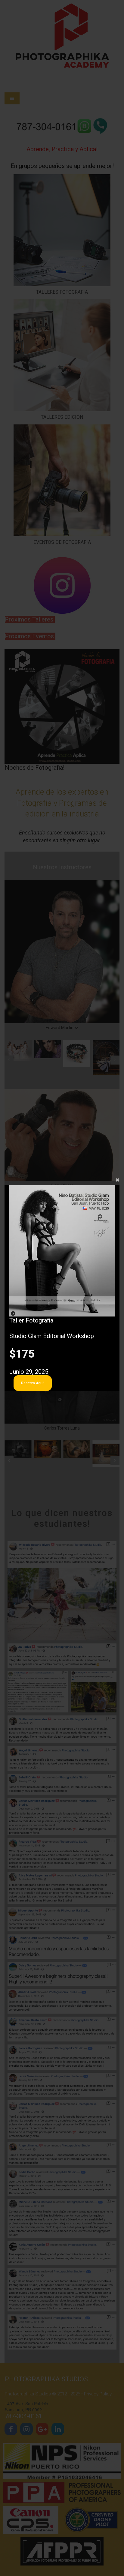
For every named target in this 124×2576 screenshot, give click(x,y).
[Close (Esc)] (62, 1179)
